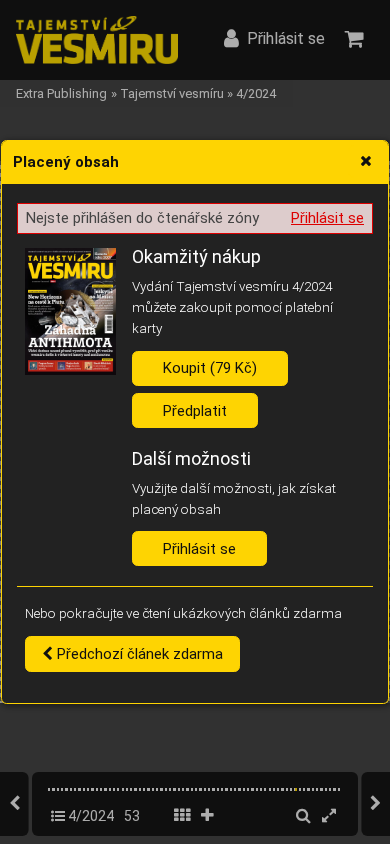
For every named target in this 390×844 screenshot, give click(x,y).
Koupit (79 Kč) (210, 368)
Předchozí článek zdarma (138, 654)
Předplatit (195, 411)
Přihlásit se (327, 218)
